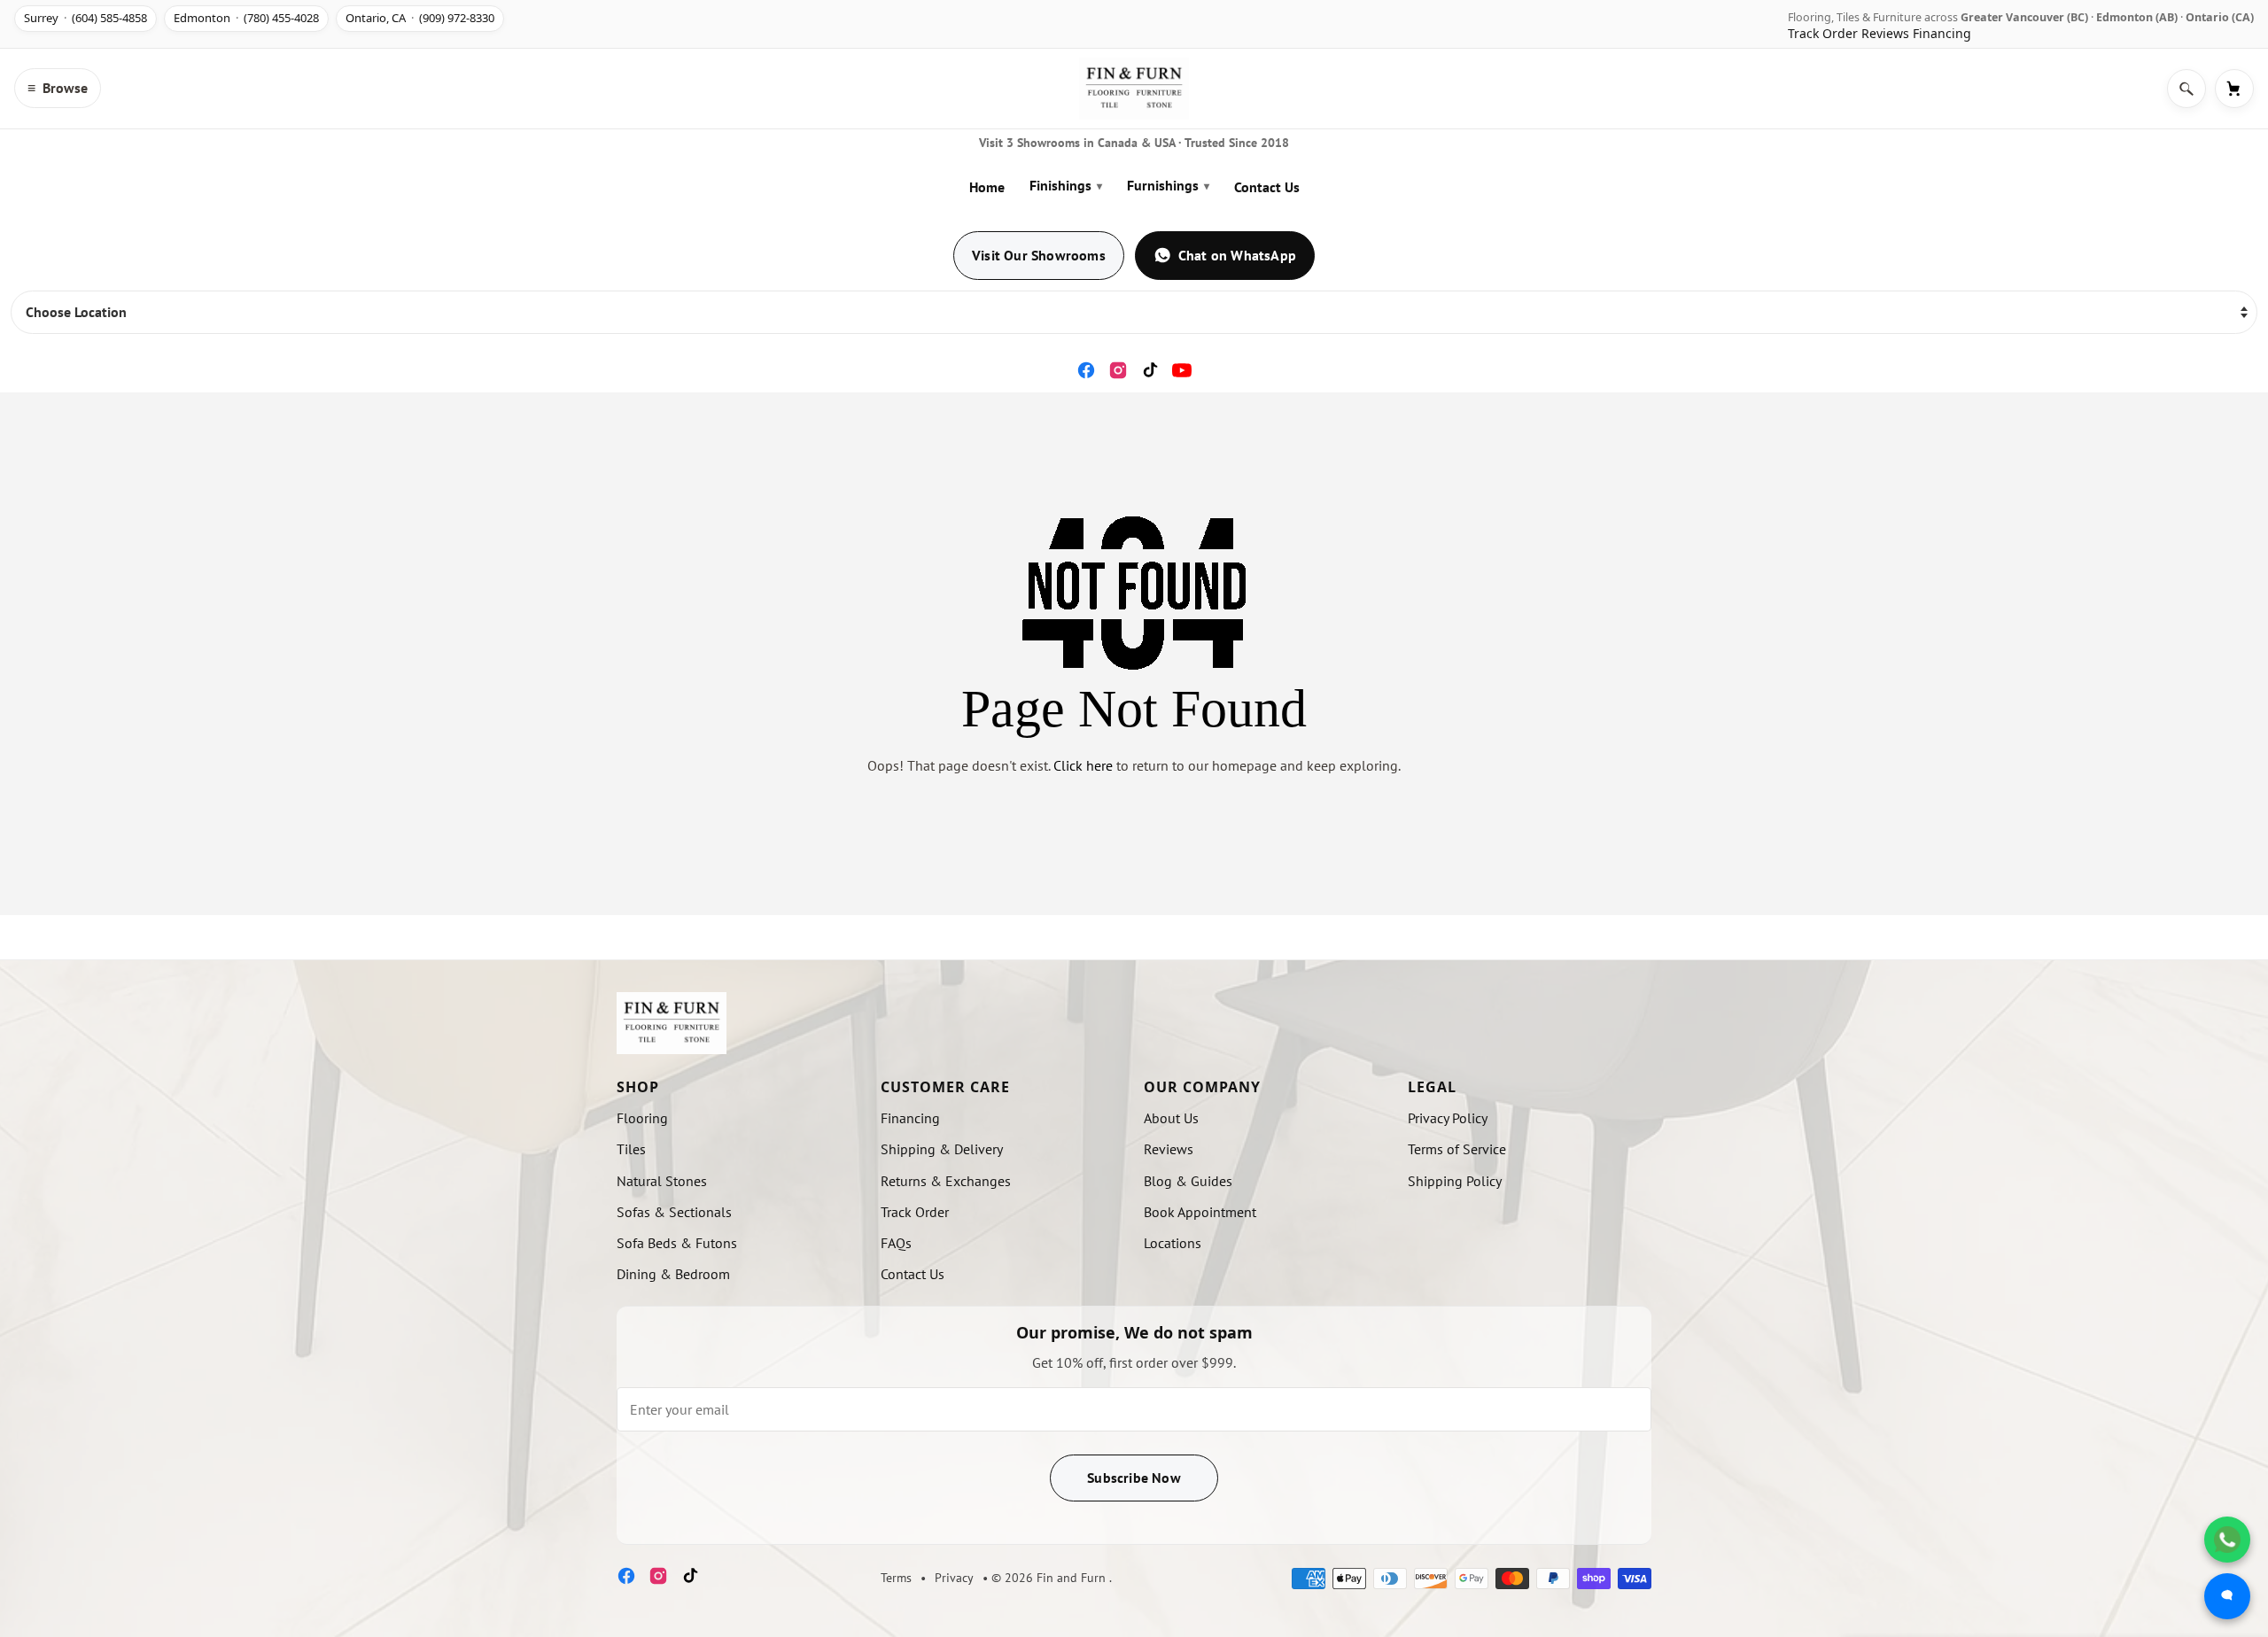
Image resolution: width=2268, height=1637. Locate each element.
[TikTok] (1150, 370)
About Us (1171, 1118)
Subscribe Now (1134, 1478)
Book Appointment (1200, 1212)
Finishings (1066, 185)
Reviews (1885, 33)
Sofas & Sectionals (674, 1212)
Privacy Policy (1448, 1118)
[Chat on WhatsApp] (2227, 1540)
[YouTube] (1182, 370)
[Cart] (2234, 89)
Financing (1942, 33)
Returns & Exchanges (946, 1181)
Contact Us (1267, 187)
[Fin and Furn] (1134, 89)
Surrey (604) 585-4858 (85, 18)
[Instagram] (1118, 370)
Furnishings (1168, 185)
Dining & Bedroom (673, 1274)
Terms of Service (1457, 1149)
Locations (1173, 1243)
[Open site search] (2186, 89)
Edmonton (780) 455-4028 (246, 18)
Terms (896, 1578)
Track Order (1823, 33)
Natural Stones (662, 1181)
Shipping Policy (1455, 1181)
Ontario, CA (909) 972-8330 (420, 18)
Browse (58, 88)
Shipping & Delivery (942, 1149)
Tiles (631, 1149)
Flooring (642, 1118)
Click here (1083, 765)
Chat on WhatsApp (1237, 255)
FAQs (896, 1243)
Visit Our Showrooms (1039, 255)
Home (987, 187)
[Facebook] (1086, 370)
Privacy (954, 1578)
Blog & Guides (1188, 1181)
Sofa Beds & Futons (677, 1243)
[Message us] (2227, 1596)
